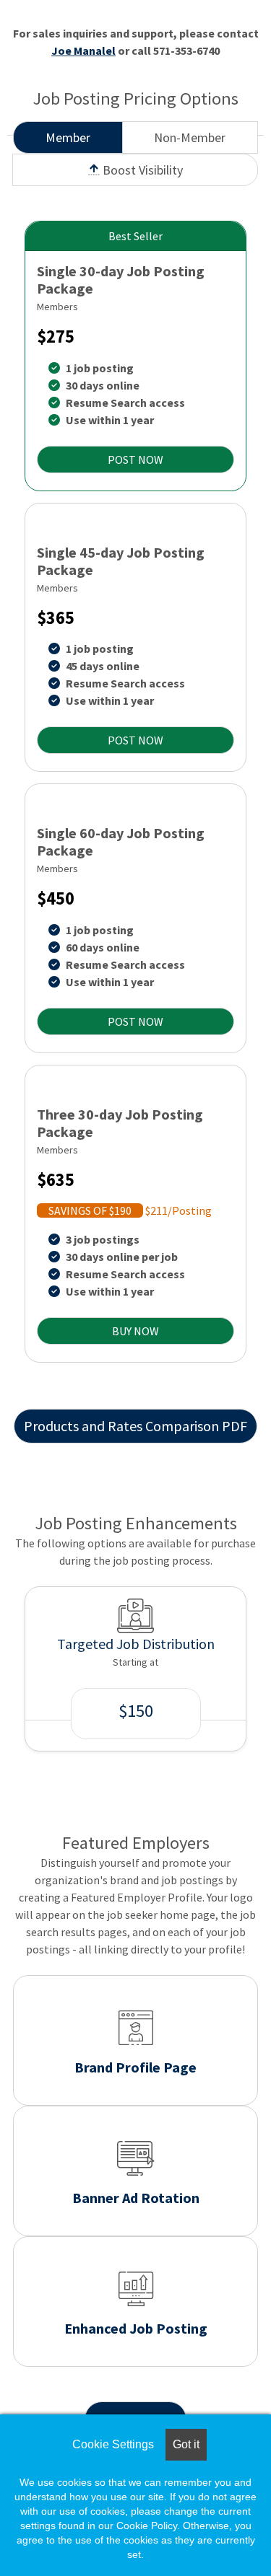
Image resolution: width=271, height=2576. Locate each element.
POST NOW (135, 460)
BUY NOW (135, 1331)
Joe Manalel (83, 50)
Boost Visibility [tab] (141, 170)
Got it (186, 2444)
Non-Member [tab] (190, 137)
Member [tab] (68, 137)
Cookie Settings (113, 2444)
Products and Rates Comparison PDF (135, 1426)
